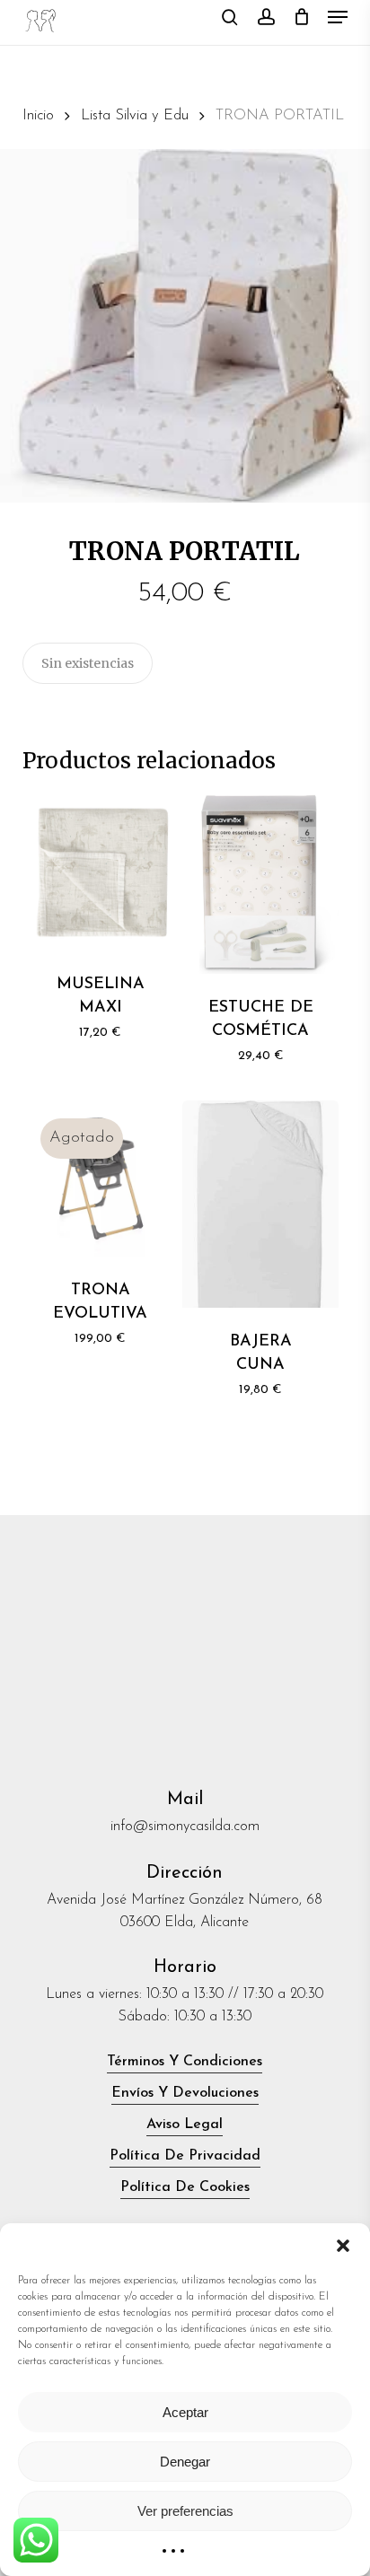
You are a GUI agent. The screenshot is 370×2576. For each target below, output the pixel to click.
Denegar (185, 2462)
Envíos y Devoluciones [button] (185, 2093)
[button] (343, 2246)
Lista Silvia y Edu (135, 116)
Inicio (38, 116)
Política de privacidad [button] (185, 2156)
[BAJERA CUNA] (260, 1204)
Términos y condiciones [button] (185, 2062)
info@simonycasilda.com (185, 1827)
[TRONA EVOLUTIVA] (101, 1178)
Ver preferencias (185, 2511)
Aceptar (185, 2412)
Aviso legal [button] (185, 2125)
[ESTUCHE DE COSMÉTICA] (260, 884)
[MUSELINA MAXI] (101, 872)
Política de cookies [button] (185, 2187)
